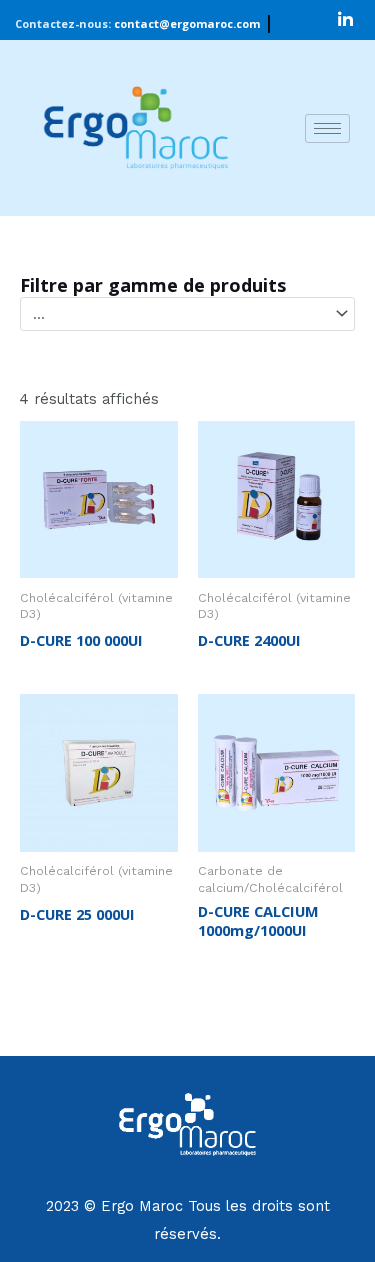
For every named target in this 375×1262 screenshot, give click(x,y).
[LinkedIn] (346, 20)
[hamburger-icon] (327, 128)
